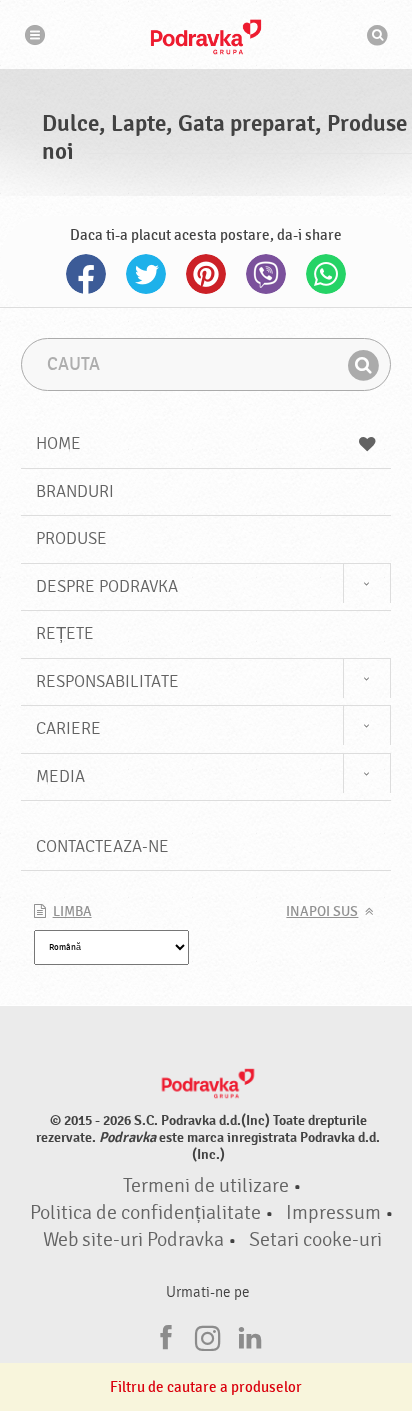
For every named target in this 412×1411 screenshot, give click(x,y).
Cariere (68, 728)
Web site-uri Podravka (133, 1240)
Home (58, 443)
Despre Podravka (107, 586)
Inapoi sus (322, 912)
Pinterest (206, 274)
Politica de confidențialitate (145, 1213)
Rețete (65, 633)
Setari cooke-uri (315, 1240)
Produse (71, 538)
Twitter (146, 274)
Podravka (206, 37)
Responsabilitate (107, 681)
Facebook (86, 274)
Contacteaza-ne (102, 846)
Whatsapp (326, 274)
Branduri (75, 491)
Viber (266, 274)
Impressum (333, 1213)
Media (60, 776)
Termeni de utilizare (206, 1186)
